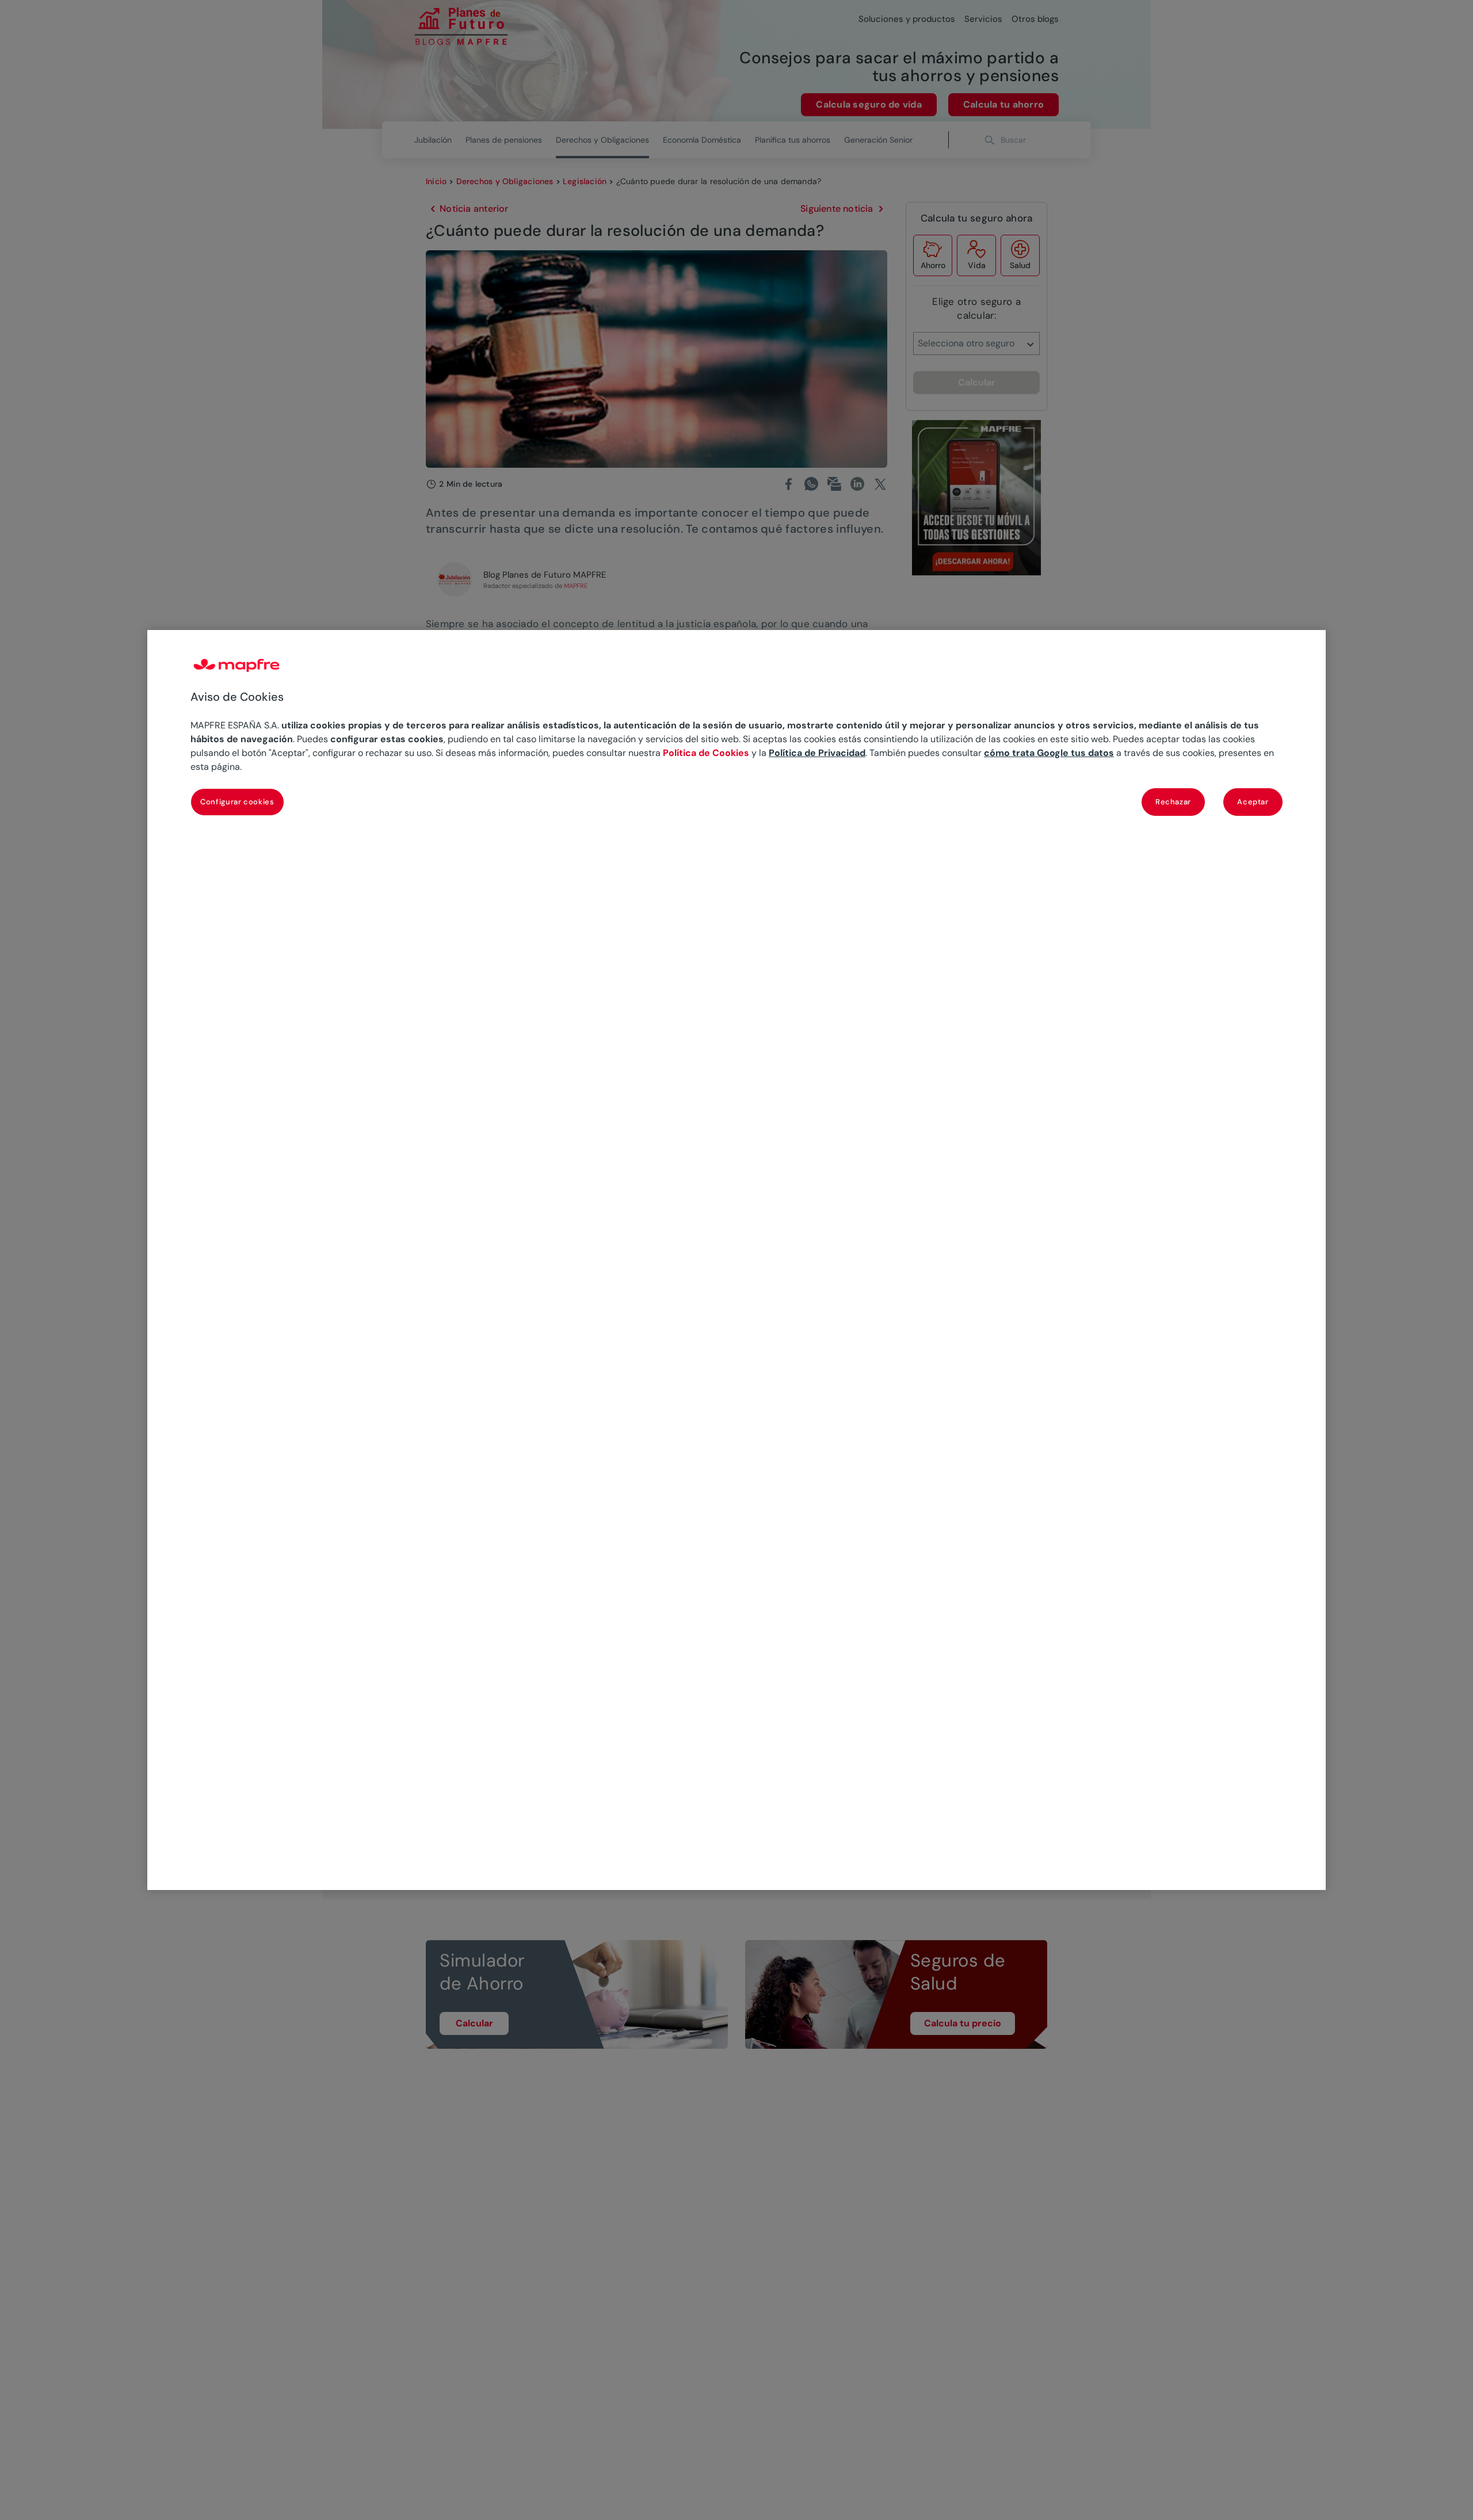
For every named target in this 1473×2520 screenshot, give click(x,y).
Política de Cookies (706, 753)
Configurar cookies (237, 802)
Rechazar (1173, 802)
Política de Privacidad (817, 753)
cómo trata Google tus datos (1049, 753)
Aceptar (1253, 802)
